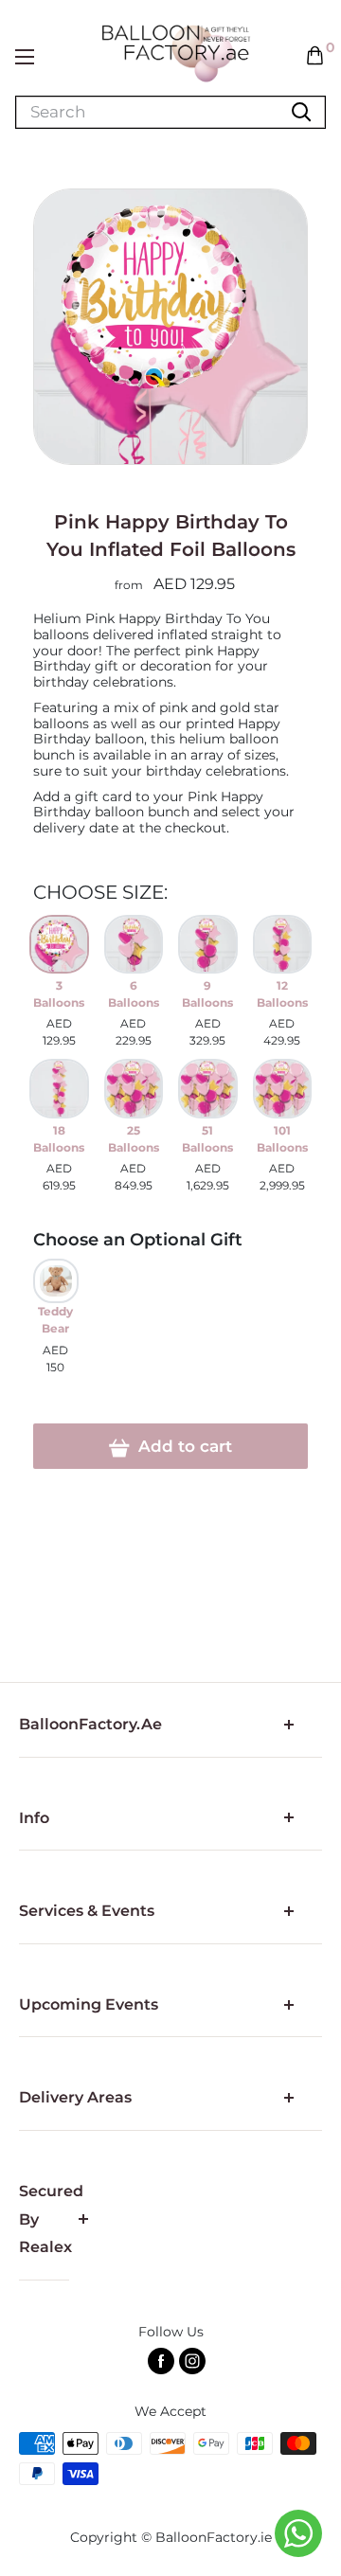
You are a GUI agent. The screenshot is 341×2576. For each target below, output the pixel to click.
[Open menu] (25, 57)
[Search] (301, 112)
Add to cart (183, 1446)
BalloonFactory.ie (214, 2537)
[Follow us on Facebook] (161, 2361)
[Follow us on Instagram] (192, 2361)
